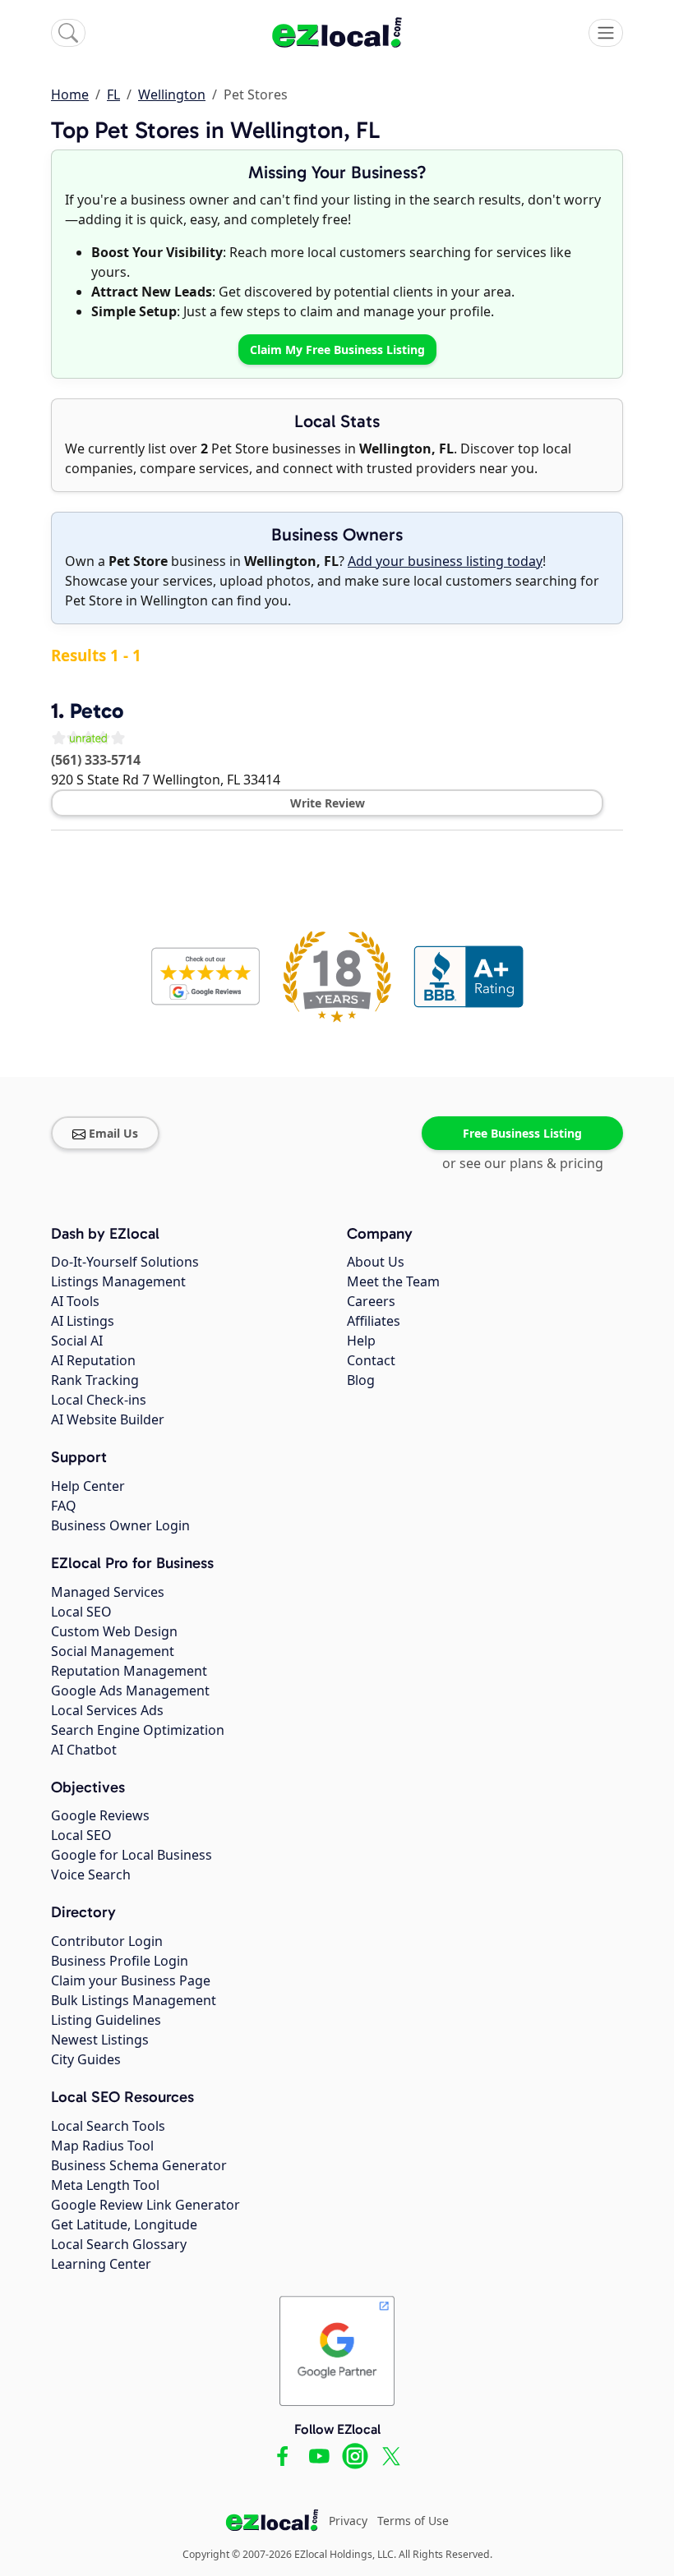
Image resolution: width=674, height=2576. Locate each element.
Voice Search (91, 1874)
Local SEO (81, 1612)
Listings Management (118, 1281)
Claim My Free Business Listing (337, 350)
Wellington (172, 94)
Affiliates (374, 1321)
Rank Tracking (95, 1380)
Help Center (88, 1486)
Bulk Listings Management (134, 2000)
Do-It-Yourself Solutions (125, 1262)
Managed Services (108, 1592)
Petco (97, 711)
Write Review (328, 803)
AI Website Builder (108, 1419)
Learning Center (101, 2264)
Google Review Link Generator (145, 2205)
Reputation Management (129, 1671)
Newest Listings (100, 2040)
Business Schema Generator (139, 2165)
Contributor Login (107, 1941)
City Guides (86, 2059)
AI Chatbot (84, 1750)
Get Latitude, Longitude (124, 2224)
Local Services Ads (107, 1710)
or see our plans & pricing (523, 1163)
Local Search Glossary (119, 2244)
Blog (361, 1380)
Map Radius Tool (102, 2146)
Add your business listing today (445, 561)
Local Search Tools (108, 2126)
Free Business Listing (522, 1133)
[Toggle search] (68, 33)
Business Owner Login (120, 1525)
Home (70, 94)
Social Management (113, 1651)
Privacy (348, 2521)
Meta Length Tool (105, 2185)
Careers (371, 1301)
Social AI (77, 1341)
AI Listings (83, 1321)
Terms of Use (413, 2521)
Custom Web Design (114, 1631)
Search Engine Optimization (138, 1730)
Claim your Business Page (131, 1980)
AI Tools (75, 1301)
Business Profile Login (120, 1961)
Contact (371, 1360)
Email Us (113, 1133)
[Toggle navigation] (606, 33)
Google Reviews (100, 1815)
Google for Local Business (132, 1855)
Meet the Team (393, 1281)
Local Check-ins (99, 1400)
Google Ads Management (130, 1690)
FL (113, 94)
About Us (376, 1262)
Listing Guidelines (106, 2020)
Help (361, 1341)
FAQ (64, 1506)
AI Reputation (93, 1360)
